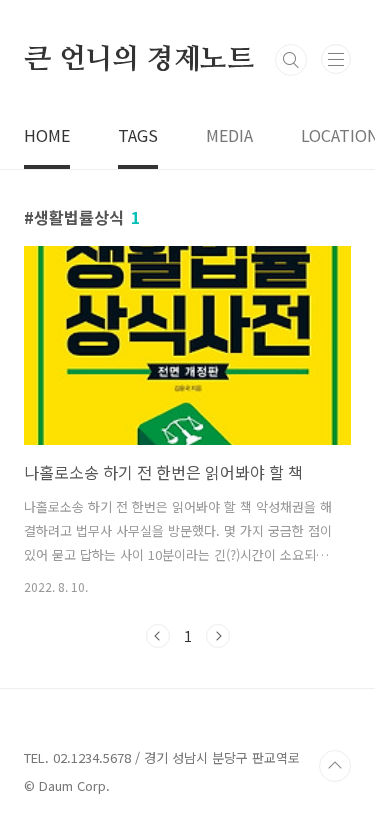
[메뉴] (336, 59)
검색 (291, 60)
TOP (335, 766)
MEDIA (229, 135)
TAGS (138, 135)
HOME (47, 135)
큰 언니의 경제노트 (139, 60)
